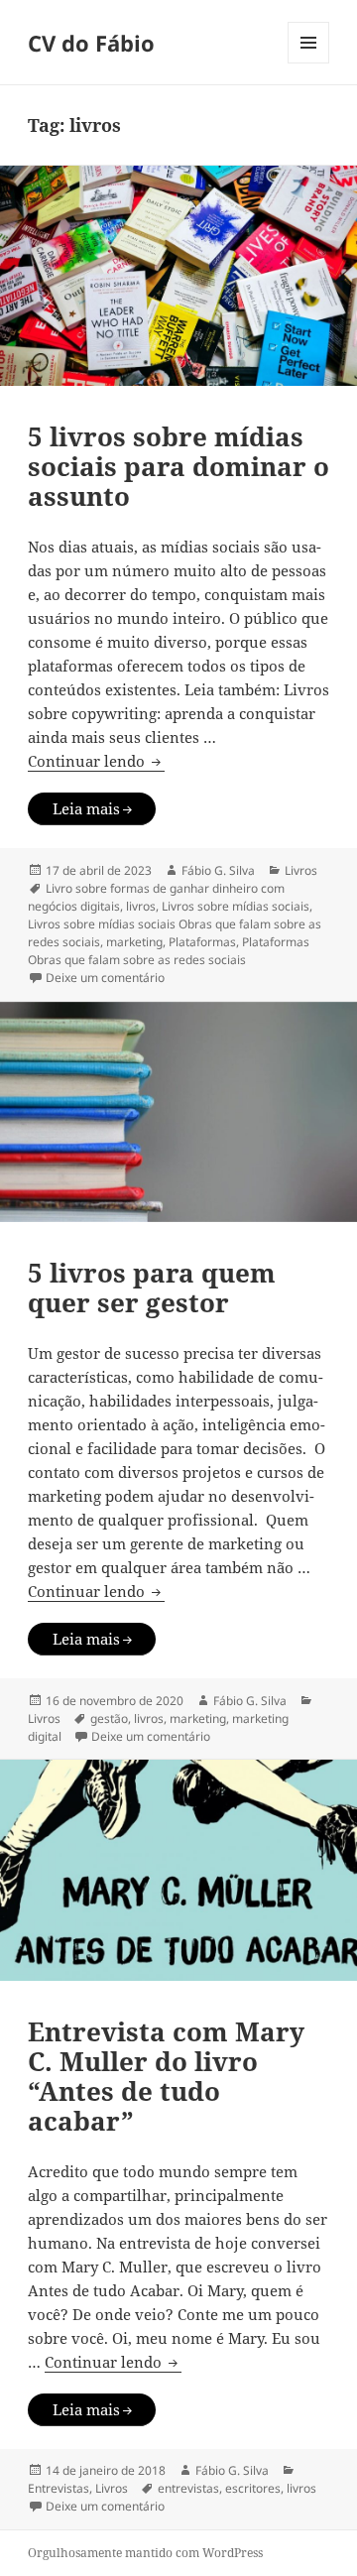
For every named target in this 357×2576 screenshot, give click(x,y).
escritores (253, 2488)
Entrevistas (59, 2488)
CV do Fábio (91, 43)
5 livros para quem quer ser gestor (152, 1288)
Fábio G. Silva (218, 870)
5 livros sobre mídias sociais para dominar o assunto (178, 466)
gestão (109, 1718)
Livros (301, 870)
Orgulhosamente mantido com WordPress (145, 2553)
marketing (134, 942)
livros (141, 906)
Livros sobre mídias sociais (236, 906)
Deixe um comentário (105, 978)
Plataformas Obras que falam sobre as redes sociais (169, 951)
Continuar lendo (96, 761)
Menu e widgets (309, 63)
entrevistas (188, 2488)
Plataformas (202, 942)
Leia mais (86, 808)
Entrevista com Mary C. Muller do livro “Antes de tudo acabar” (166, 2076)
